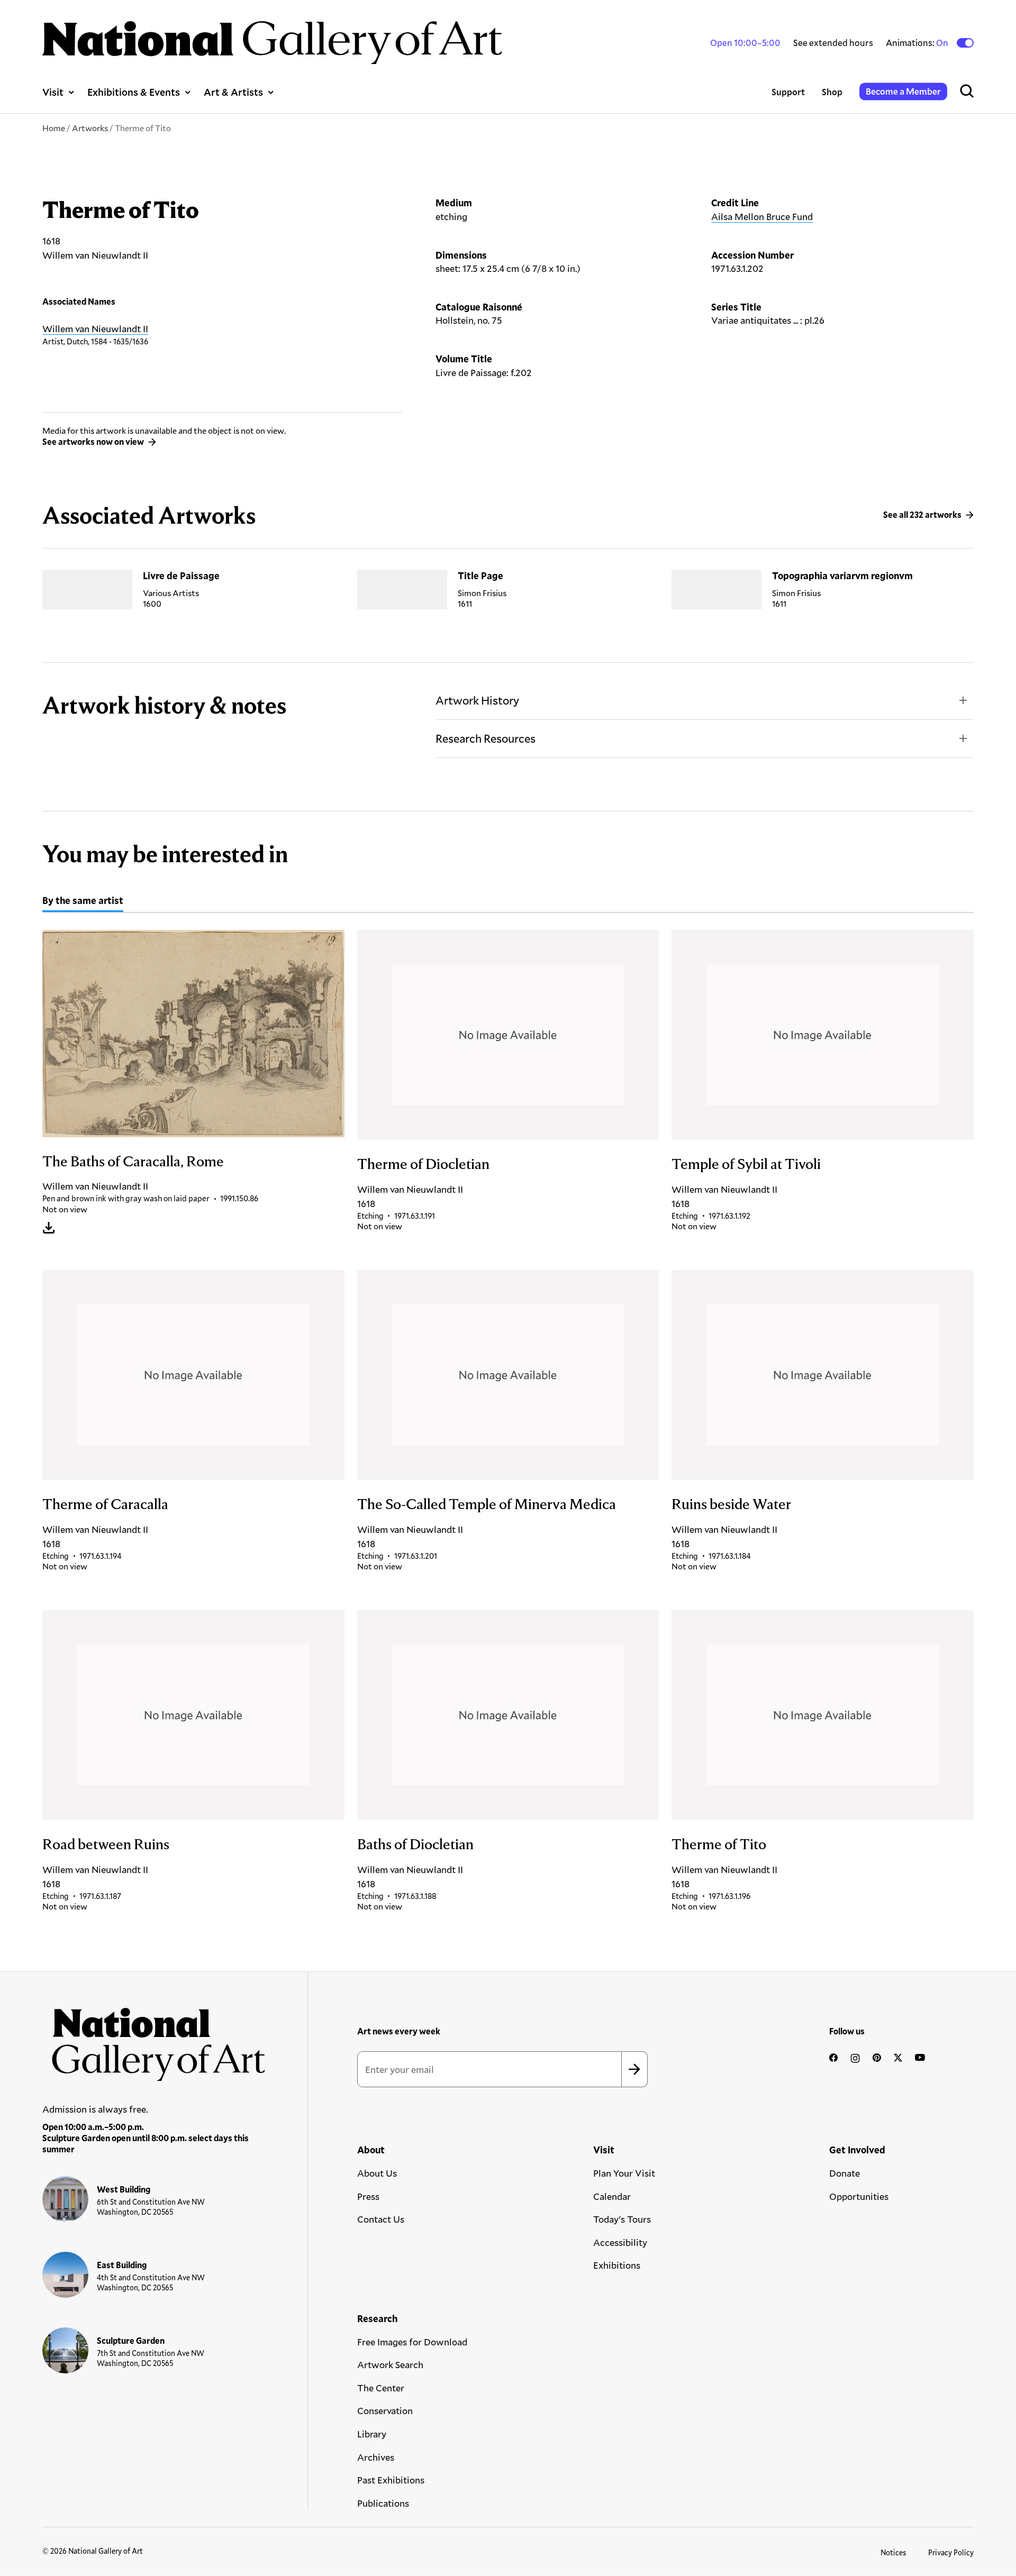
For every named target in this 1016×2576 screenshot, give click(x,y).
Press (368, 2196)
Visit (53, 92)
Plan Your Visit (624, 2173)
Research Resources (486, 738)
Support (788, 92)
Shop (832, 92)
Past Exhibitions (391, 2480)
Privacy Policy (951, 2552)
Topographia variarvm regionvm (842, 576)
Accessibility (620, 2242)
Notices (893, 2552)
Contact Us (381, 2219)
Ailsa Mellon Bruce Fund (762, 216)
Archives (376, 2457)
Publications (383, 2503)
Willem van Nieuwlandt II (95, 328)
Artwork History (477, 700)
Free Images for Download (412, 2342)
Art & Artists (233, 92)
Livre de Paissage (181, 576)
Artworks (90, 128)
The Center (381, 2388)
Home (54, 128)
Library (372, 2434)
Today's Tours (622, 2219)
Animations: (918, 43)
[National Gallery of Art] (154, 2039)
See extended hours (833, 43)
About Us (377, 2173)
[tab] (83, 902)
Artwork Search (390, 2364)
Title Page (480, 576)
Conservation (385, 2410)
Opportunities (859, 2196)
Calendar (612, 2196)
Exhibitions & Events (134, 92)
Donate (845, 2173)
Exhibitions (617, 2265)
